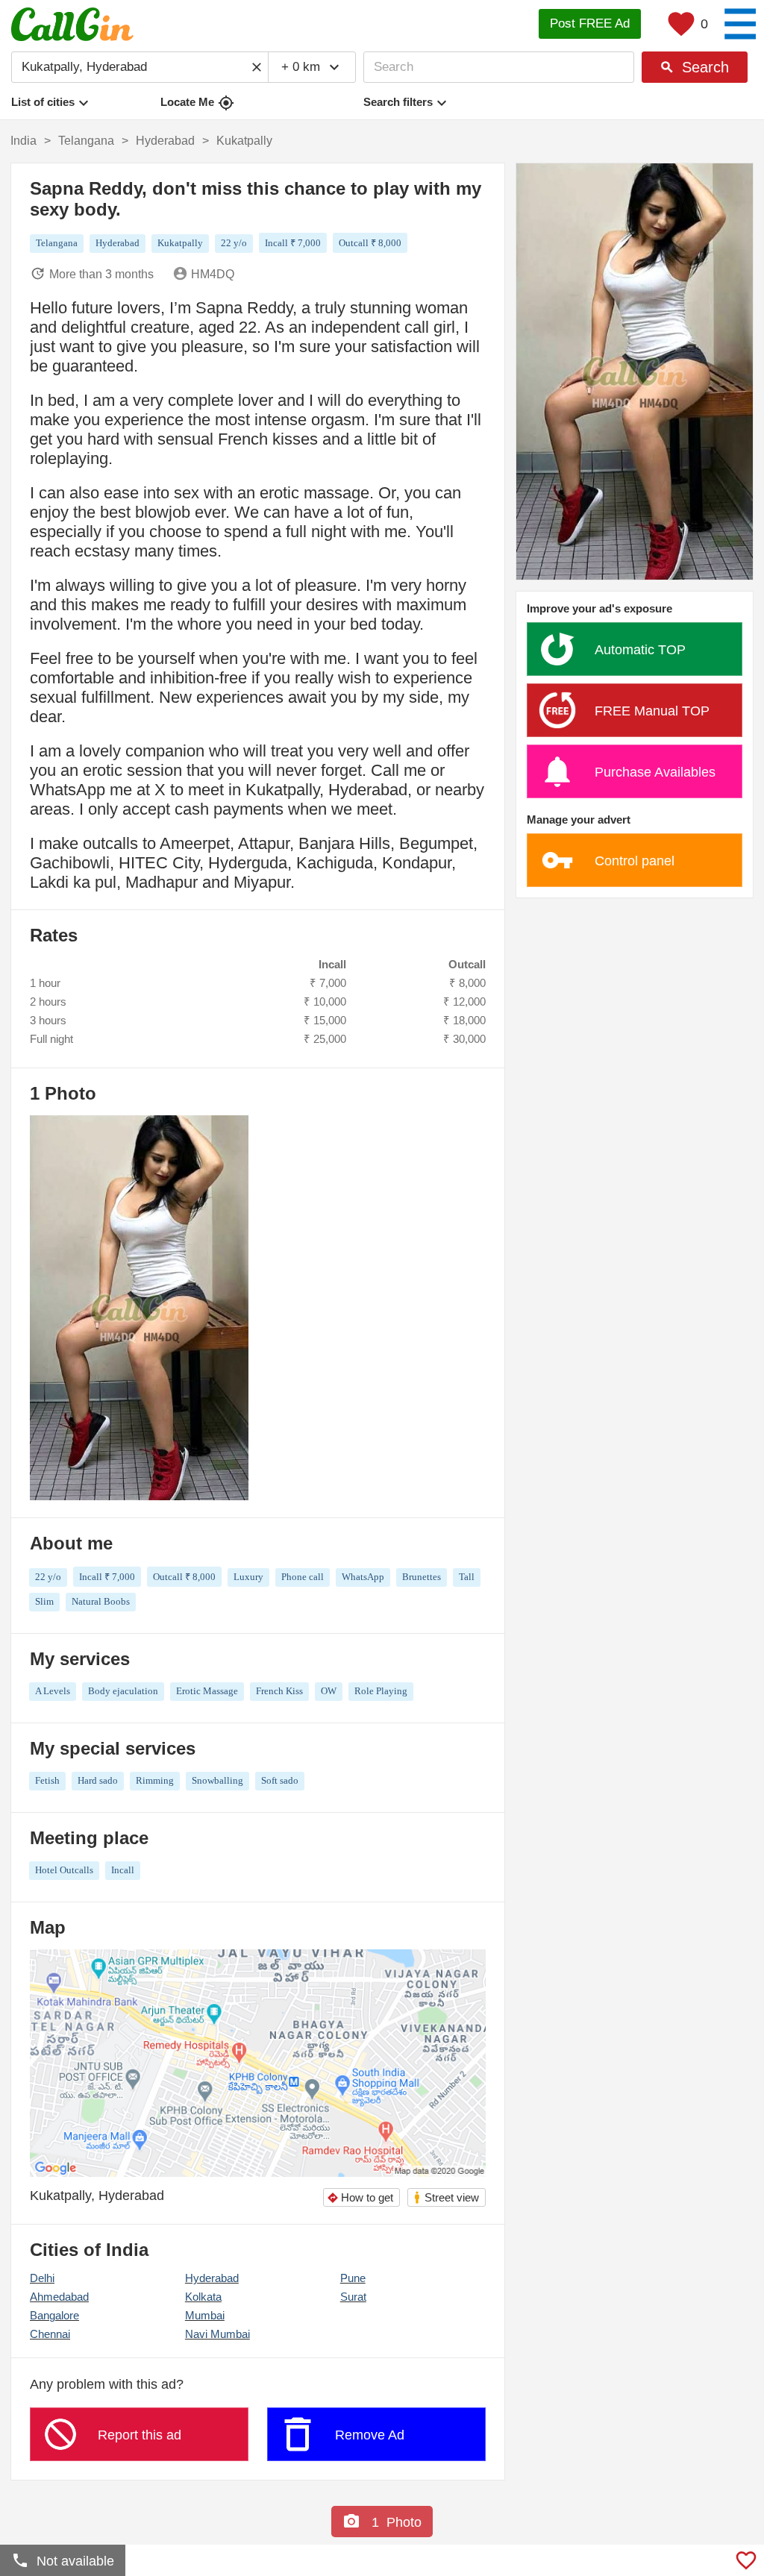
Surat (353, 2297)
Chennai (50, 2334)
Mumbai (205, 2315)
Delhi (42, 2278)
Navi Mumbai (217, 2334)
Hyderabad (212, 2278)
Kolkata (203, 2297)
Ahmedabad (59, 2297)
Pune (353, 2278)
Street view (446, 2197)
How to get (360, 2197)
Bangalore (54, 2315)
